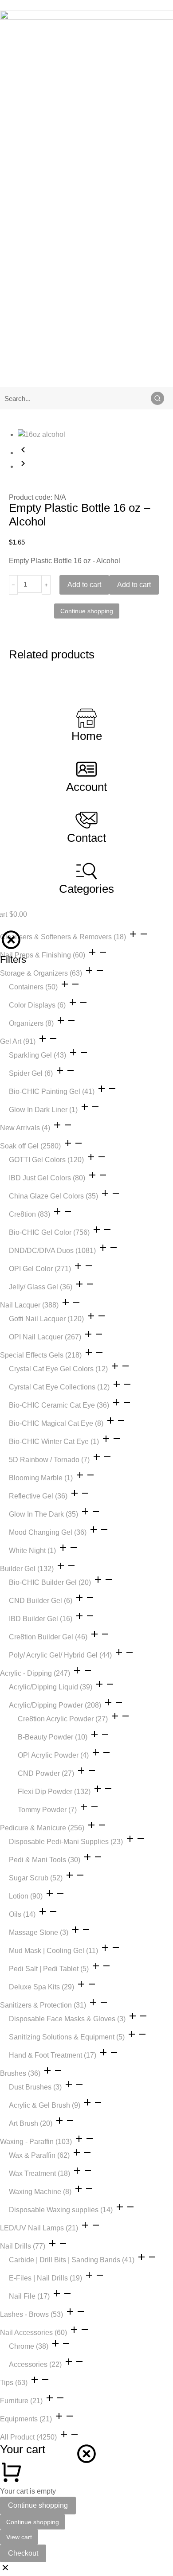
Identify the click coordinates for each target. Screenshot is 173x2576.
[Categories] (86, 871)
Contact (86, 838)
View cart (19, 2537)
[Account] (86, 769)
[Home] (86, 718)
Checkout (23, 2553)
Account (86, 787)
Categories (86, 889)
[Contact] (86, 820)
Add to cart (84, 585)
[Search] (157, 398)
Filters (13, 959)
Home (87, 736)
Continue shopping (38, 2505)
